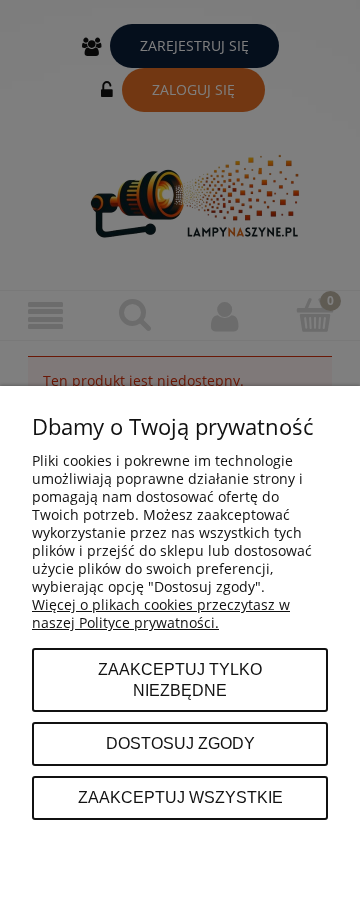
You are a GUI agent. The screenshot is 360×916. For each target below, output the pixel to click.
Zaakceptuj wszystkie (180, 797)
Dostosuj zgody (180, 743)
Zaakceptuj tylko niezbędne (180, 680)
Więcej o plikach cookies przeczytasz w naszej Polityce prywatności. (161, 613)
